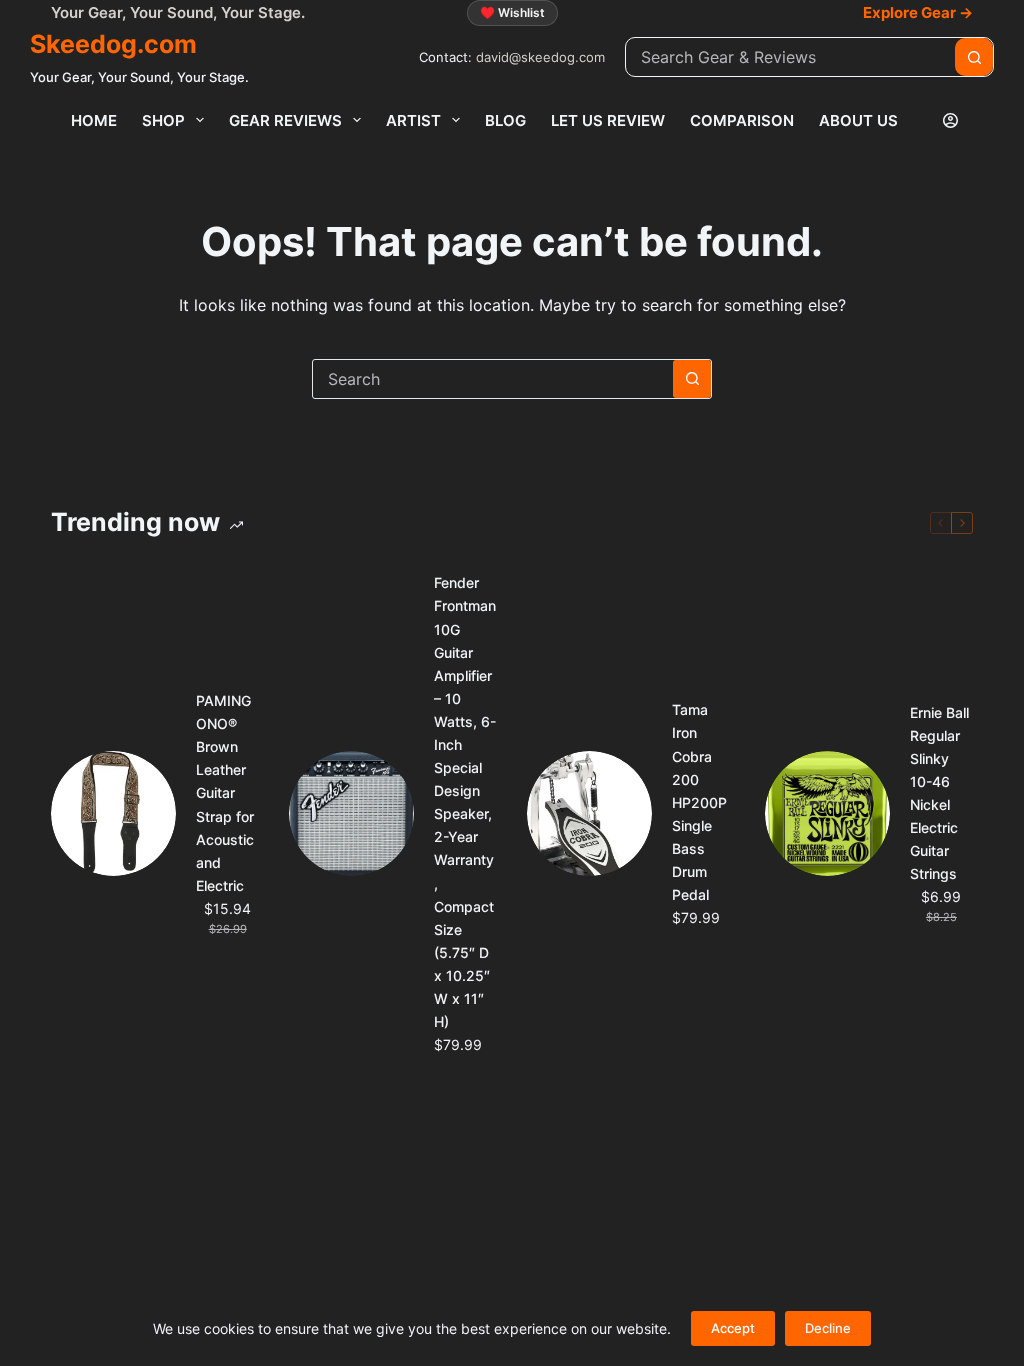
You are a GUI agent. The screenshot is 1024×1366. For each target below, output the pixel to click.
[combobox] (790, 57)
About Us (858, 120)
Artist (413, 120)
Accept (733, 1328)
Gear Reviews (285, 120)
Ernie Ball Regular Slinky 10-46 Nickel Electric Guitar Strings (939, 793)
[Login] (950, 120)
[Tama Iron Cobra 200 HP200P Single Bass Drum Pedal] (589, 813)
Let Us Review (608, 120)
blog (505, 120)
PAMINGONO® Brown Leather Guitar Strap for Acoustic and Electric (225, 793)
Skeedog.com (113, 44)
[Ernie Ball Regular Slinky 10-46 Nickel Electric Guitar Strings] (827, 813)
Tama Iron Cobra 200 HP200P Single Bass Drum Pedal (699, 802)
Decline (828, 1328)
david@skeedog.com (540, 57)
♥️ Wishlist (512, 12)
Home (94, 120)
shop (163, 120)
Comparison (742, 120)
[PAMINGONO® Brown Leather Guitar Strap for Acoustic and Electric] (113, 813)
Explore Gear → (918, 12)
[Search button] (974, 57)
